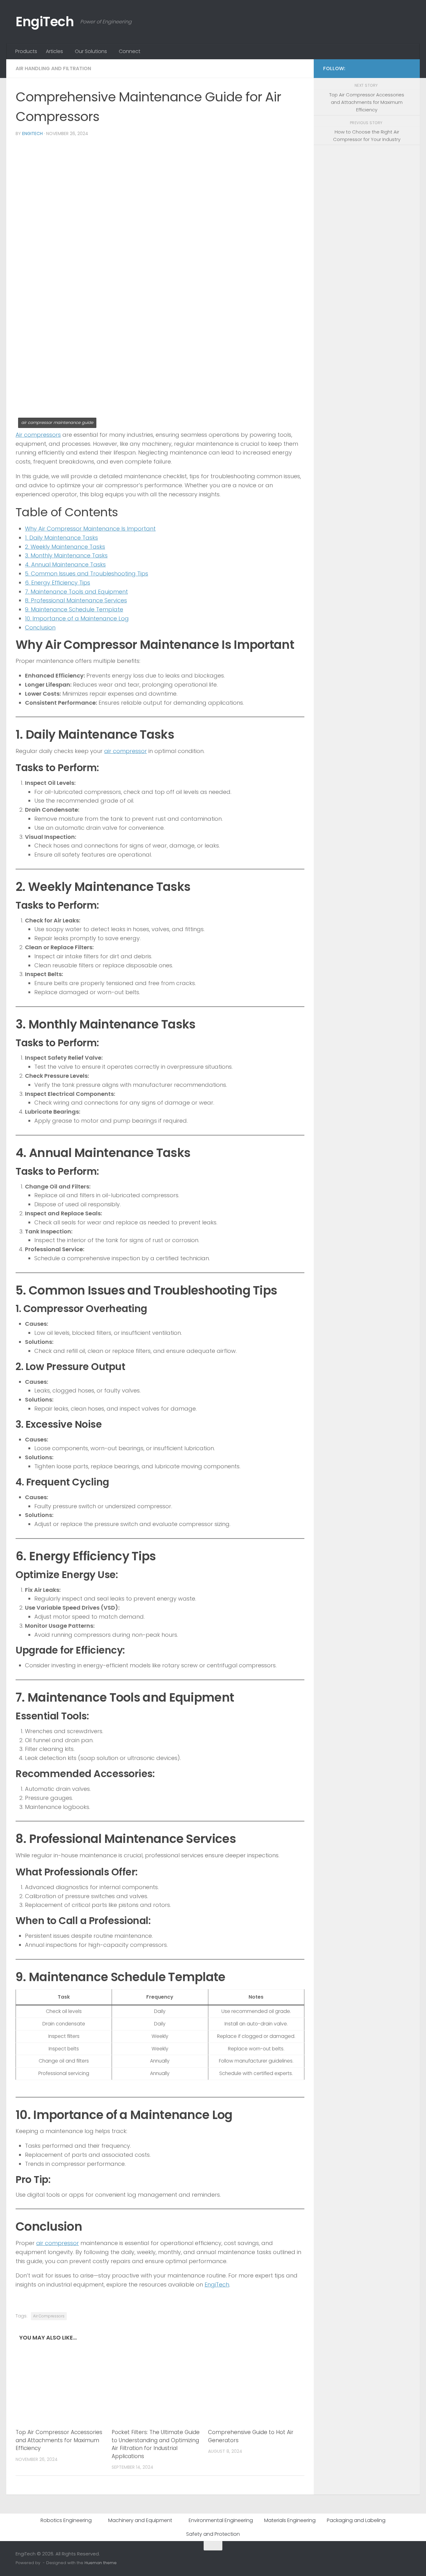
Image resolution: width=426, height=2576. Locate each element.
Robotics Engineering (66, 2520)
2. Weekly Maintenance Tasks (65, 547)
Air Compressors (49, 2316)
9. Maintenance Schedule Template (74, 609)
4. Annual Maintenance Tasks (65, 564)
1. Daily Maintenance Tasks (61, 538)
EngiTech (45, 22)
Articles (54, 51)
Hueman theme (101, 2563)
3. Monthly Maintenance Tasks (66, 555)
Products (26, 51)
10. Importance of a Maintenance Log (77, 618)
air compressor (126, 751)
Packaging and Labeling (356, 2520)
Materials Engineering (290, 2520)
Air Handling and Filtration (53, 68)
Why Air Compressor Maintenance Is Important (90, 529)
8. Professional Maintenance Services (76, 600)
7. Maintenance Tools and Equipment (76, 592)
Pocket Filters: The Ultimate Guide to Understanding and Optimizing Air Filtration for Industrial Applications (156, 2444)
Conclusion (40, 627)
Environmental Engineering (221, 2520)
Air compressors (38, 435)
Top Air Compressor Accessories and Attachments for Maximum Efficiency (59, 2440)
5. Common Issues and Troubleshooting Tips (87, 574)
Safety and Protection (213, 2534)
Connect (130, 51)
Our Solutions (91, 51)
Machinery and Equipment (140, 2520)
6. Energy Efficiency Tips (58, 583)
